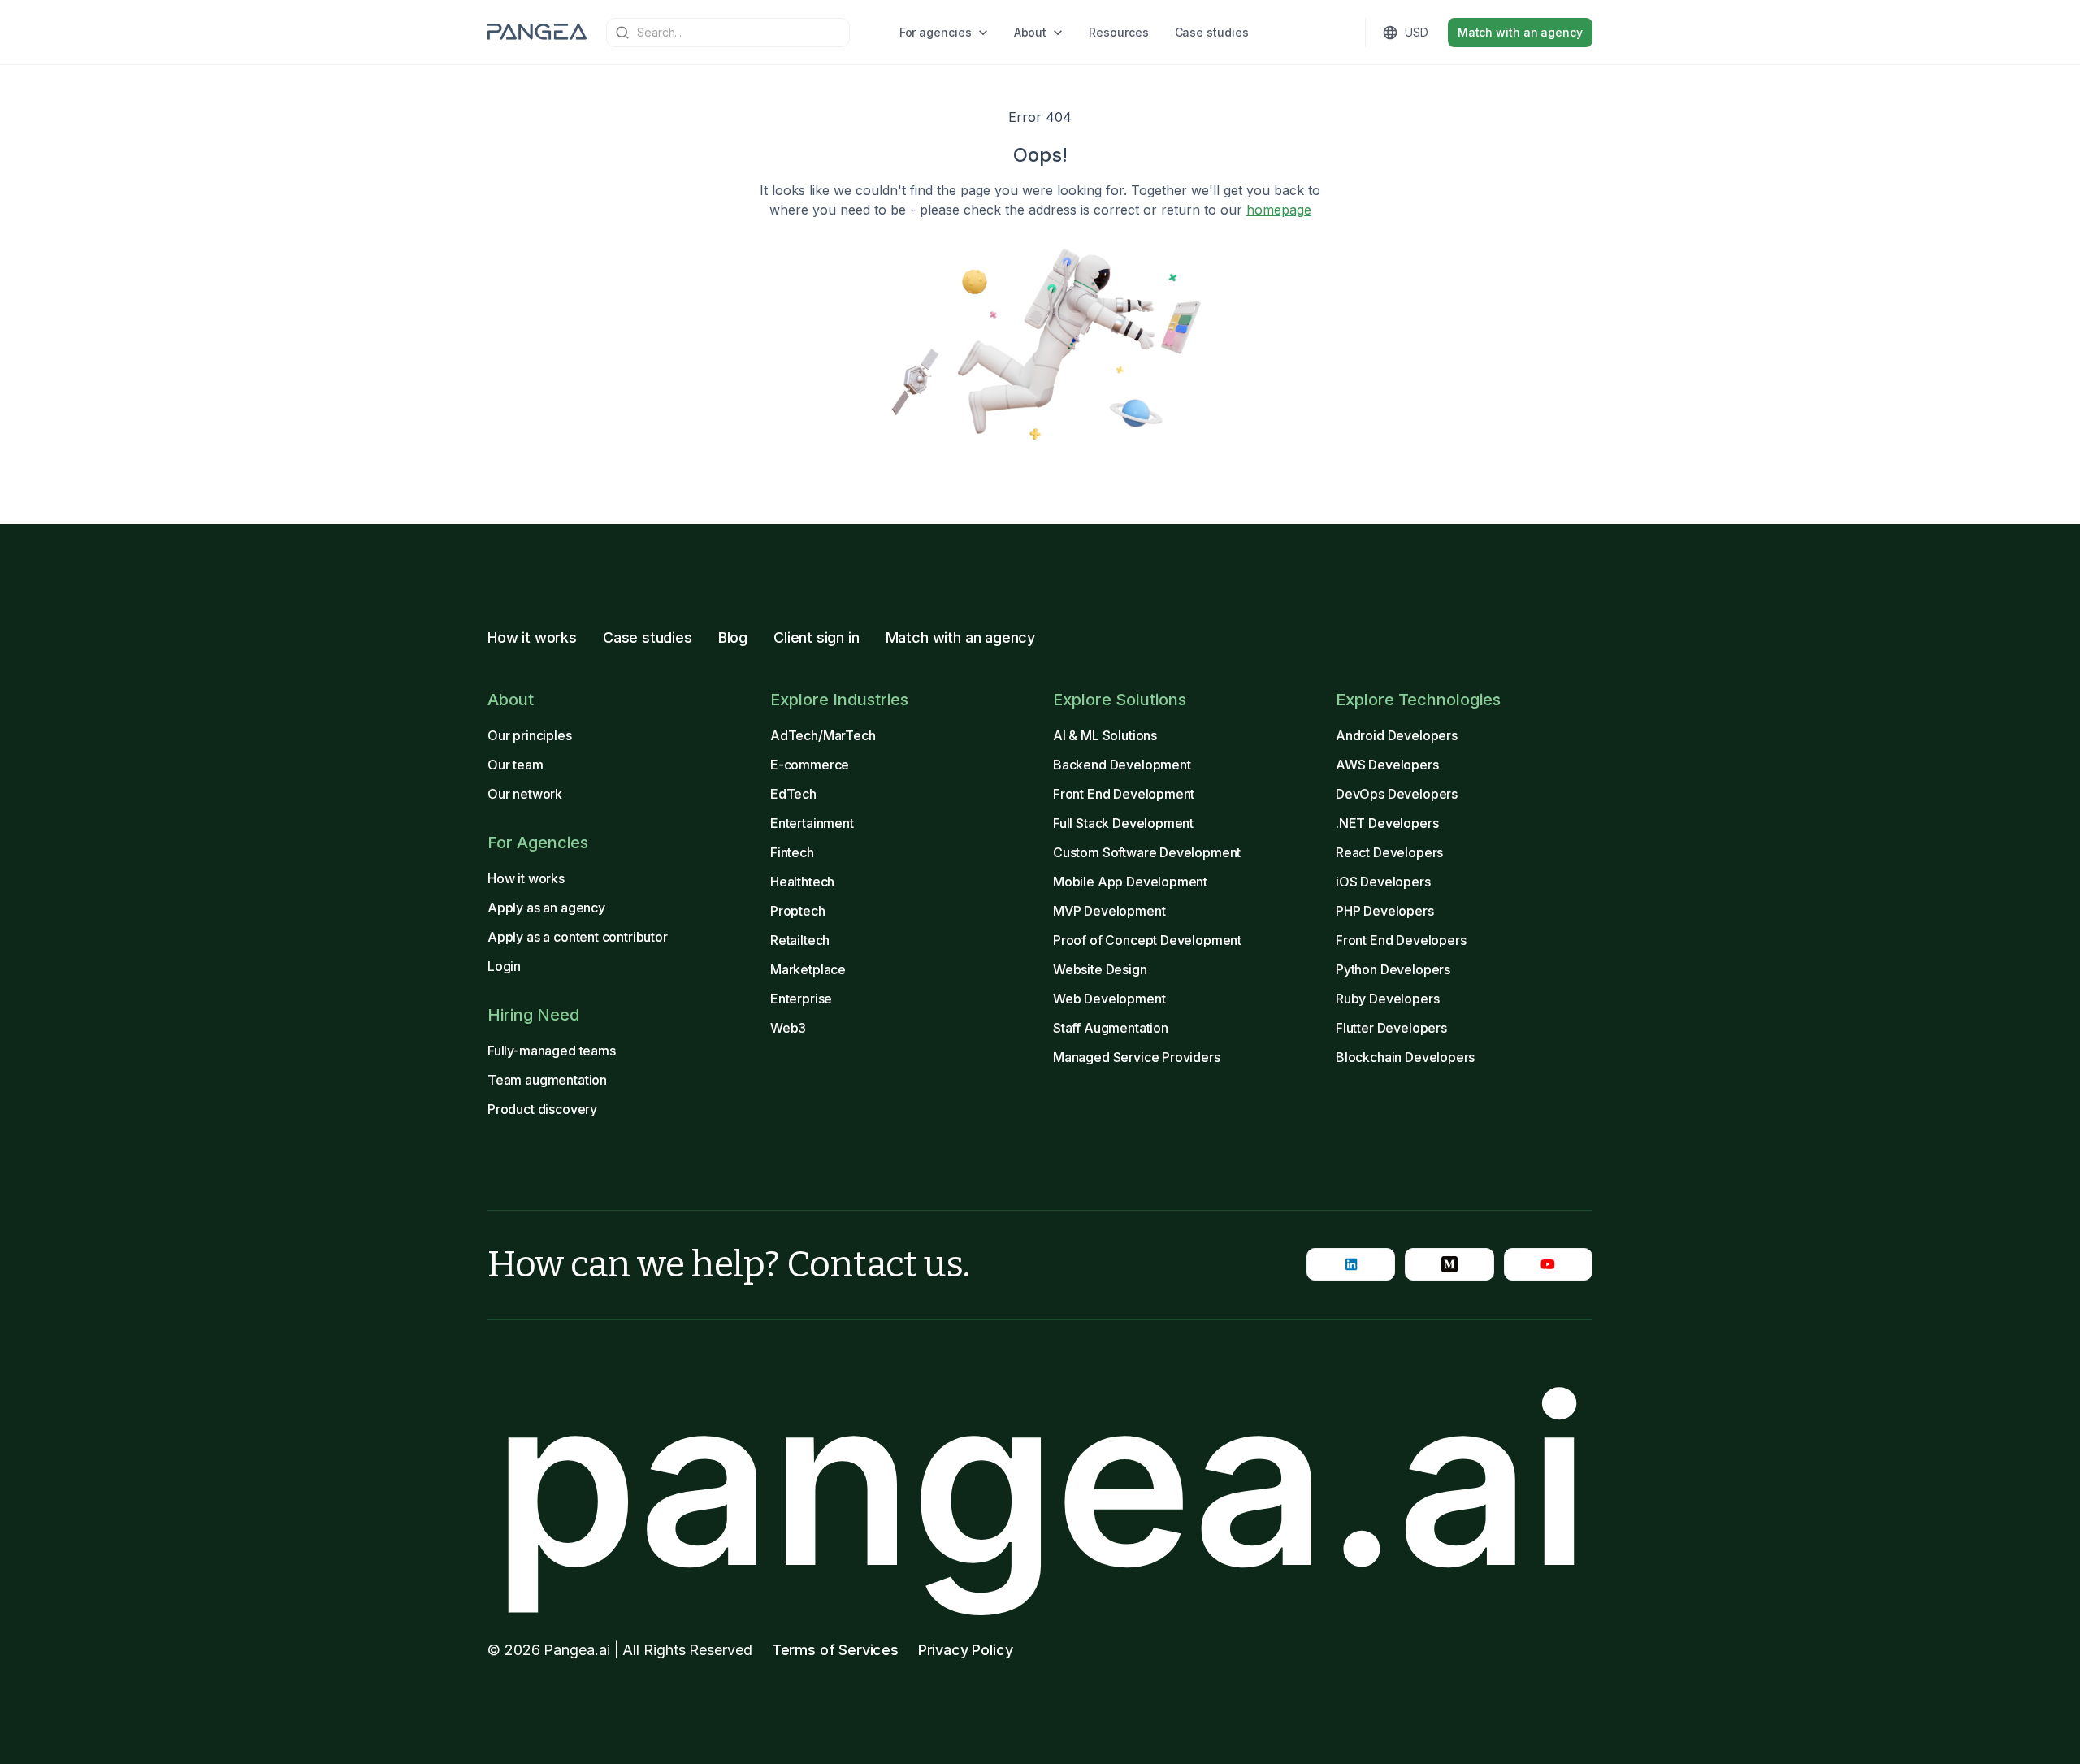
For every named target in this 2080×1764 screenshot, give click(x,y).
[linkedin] (1351, 1264)
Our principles (530, 735)
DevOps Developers (1397, 794)
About (1031, 32)
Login (504, 966)
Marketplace (808, 969)
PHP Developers (1385, 911)
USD (1417, 32)
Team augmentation (547, 1080)
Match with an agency (1520, 32)
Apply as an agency (546, 908)
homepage (1279, 210)
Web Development (1109, 999)
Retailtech (800, 940)
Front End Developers (1401, 940)
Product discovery (542, 1109)
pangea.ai (1040, 1480)
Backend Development (1122, 765)
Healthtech (802, 882)
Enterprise (801, 999)
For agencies (936, 32)
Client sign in (817, 637)
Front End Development (1124, 794)
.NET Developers (1387, 823)
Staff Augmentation (1111, 1028)
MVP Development (1109, 911)
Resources (1118, 32)
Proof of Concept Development (1147, 940)
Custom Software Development (1147, 852)
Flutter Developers (1391, 1028)
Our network (525, 794)
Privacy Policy (966, 1650)
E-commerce (810, 765)
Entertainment (812, 823)
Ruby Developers (1387, 999)
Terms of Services (835, 1650)
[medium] (1449, 1264)
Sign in (1300, 32)
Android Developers (1397, 735)
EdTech (793, 794)
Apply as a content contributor (578, 937)
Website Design (1100, 969)
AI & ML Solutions (1105, 735)
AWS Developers (1387, 765)
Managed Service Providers (1137, 1057)
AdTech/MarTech (823, 735)
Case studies (1212, 32)
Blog (733, 637)
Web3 (788, 1028)
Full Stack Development (1123, 823)
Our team (516, 765)
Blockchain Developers (1405, 1057)
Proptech (798, 911)
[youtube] (1548, 1264)
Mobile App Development (1130, 882)
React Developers (1389, 852)
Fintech (792, 852)
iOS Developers (1383, 882)
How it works (532, 637)
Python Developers (1393, 969)
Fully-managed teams (552, 1051)
